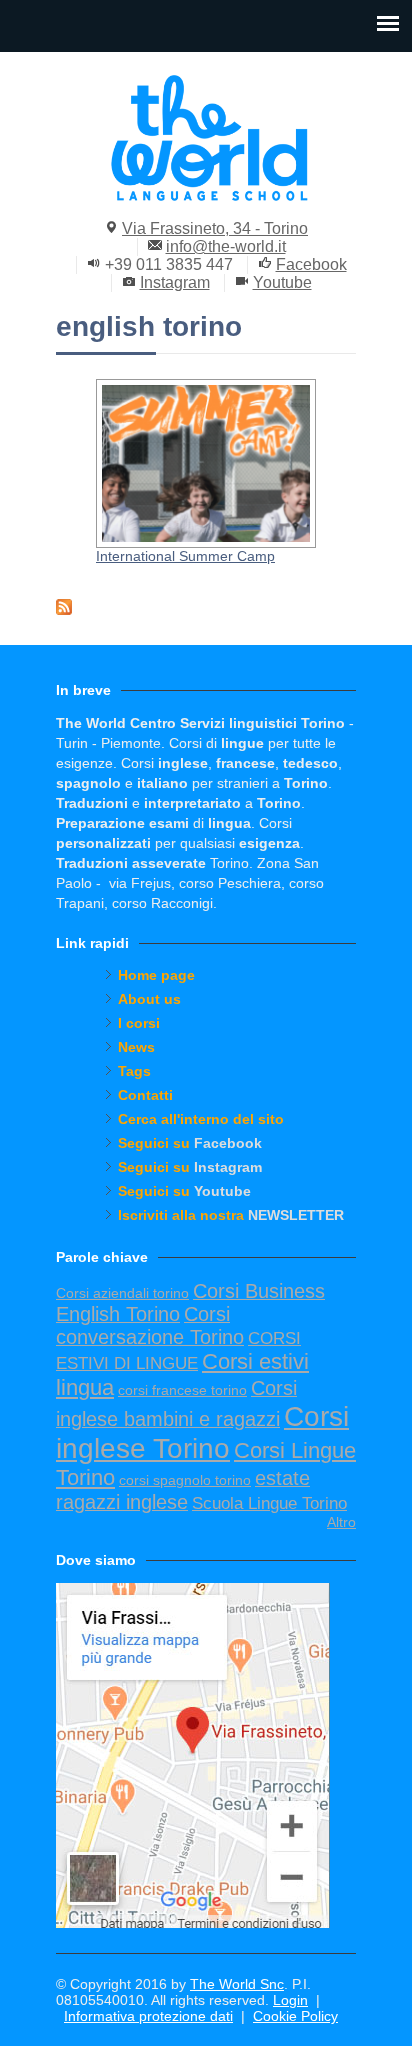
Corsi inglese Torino (202, 1432)
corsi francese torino (182, 1390)
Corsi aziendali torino (122, 1293)
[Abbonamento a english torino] (206, 607)
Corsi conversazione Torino (150, 1325)
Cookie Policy (295, 2016)
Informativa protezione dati (148, 2016)
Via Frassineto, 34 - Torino (215, 228)
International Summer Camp (185, 556)
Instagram (175, 282)
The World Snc (237, 1984)
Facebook (311, 264)
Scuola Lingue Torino (269, 1503)
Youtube (282, 282)
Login (290, 2000)
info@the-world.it (226, 246)
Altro (341, 1522)
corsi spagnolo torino (185, 1480)
